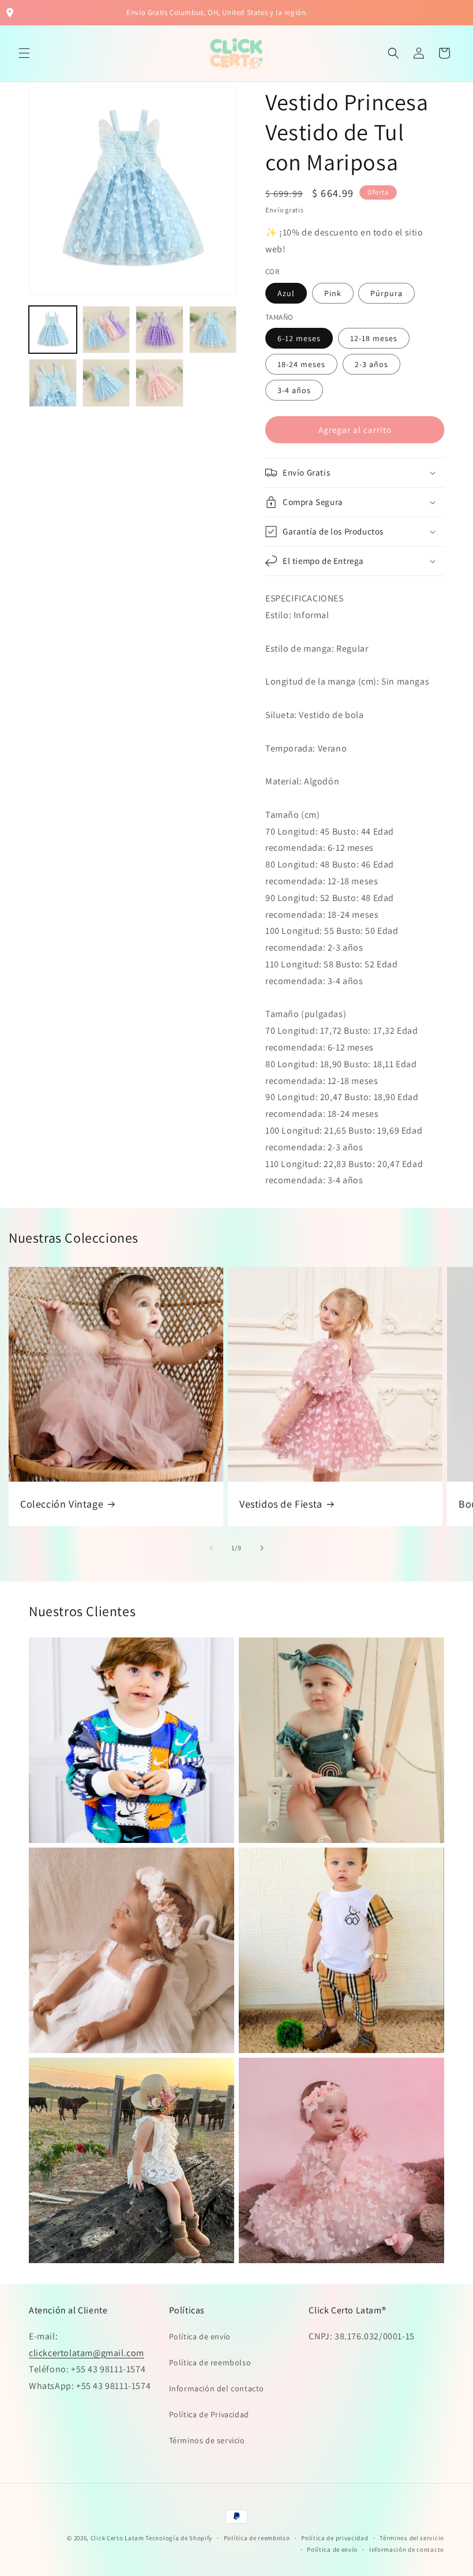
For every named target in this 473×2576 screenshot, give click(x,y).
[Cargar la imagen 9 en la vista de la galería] (159, 383)
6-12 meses (299, 338)
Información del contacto (217, 2388)
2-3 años (371, 364)
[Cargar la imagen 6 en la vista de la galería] (213, 330)
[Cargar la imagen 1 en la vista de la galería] (53, 330)
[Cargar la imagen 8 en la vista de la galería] (106, 383)
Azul (286, 293)
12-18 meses (374, 338)
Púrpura (386, 293)
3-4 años (294, 390)
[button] (24, 53)
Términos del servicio (412, 2538)
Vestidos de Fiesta (281, 1504)
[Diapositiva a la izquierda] (211, 1548)
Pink (333, 293)
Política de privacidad (335, 2538)
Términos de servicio (207, 2440)
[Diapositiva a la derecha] (262, 1548)
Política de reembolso (210, 2362)
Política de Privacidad (209, 2414)
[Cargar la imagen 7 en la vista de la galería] (53, 383)
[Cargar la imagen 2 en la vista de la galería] (106, 330)
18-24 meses (301, 364)
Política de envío (200, 2336)
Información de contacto (407, 2549)
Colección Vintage (62, 1504)
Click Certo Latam (118, 2538)
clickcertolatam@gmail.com (87, 2353)
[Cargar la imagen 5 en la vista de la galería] (159, 330)
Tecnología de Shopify (179, 2538)
